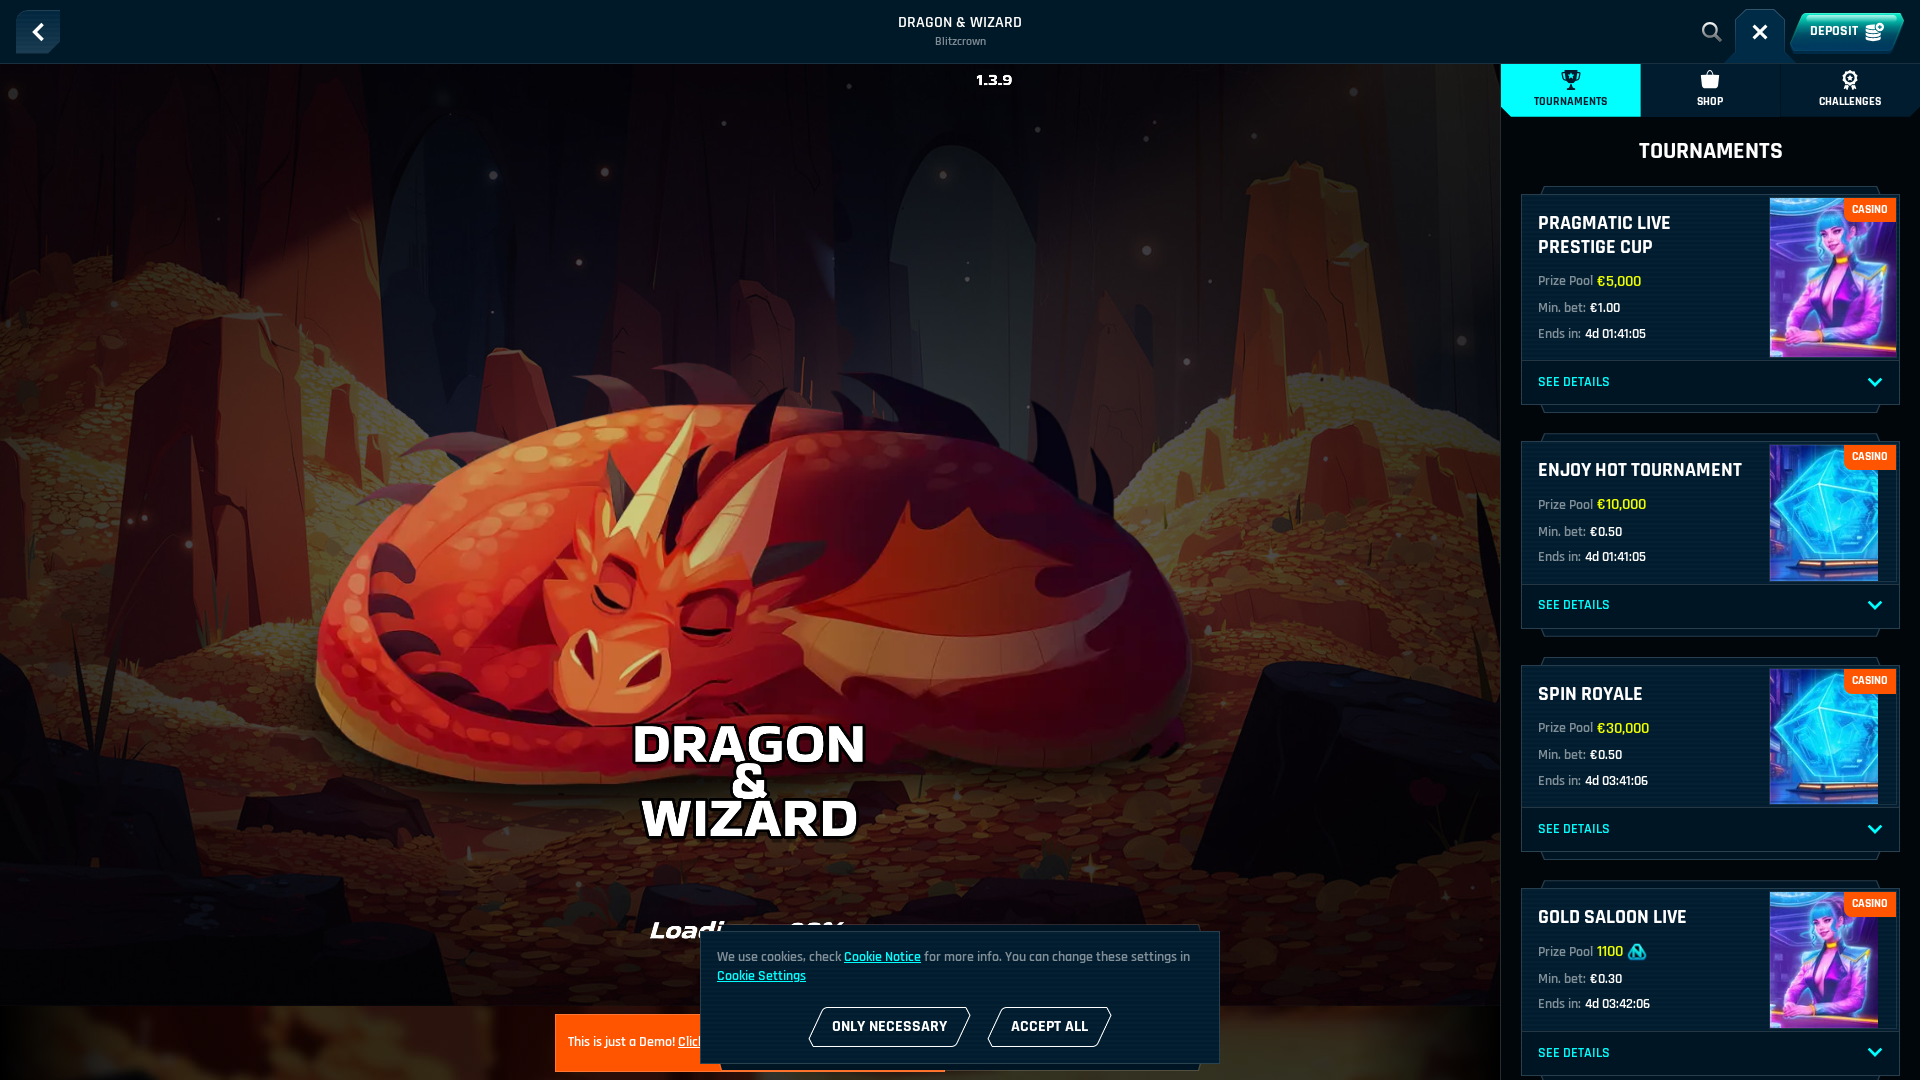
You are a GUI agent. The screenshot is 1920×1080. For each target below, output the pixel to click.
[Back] (38, 32)
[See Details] (1875, 383)
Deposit (1834, 31)
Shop (1710, 101)
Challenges (1850, 101)
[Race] (1760, 32)
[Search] (1712, 32)
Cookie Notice (882, 957)
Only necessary (889, 1026)
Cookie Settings (761, 976)
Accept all (1049, 1026)
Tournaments (1570, 101)
